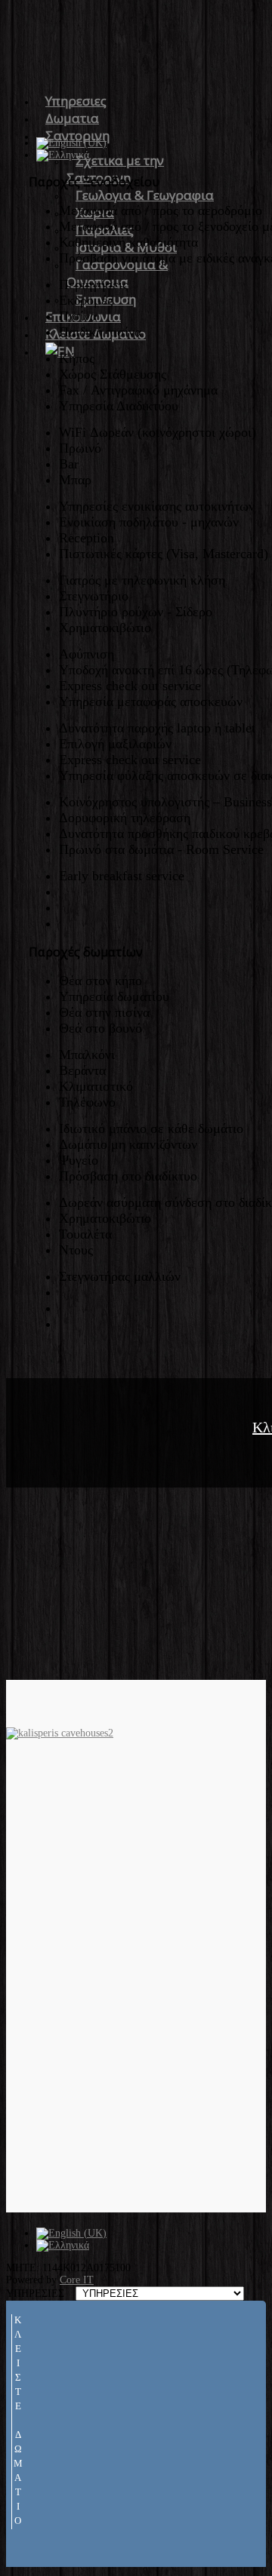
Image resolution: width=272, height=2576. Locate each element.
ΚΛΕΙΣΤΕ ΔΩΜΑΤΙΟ (18, 2422)
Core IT (77, 2280)
